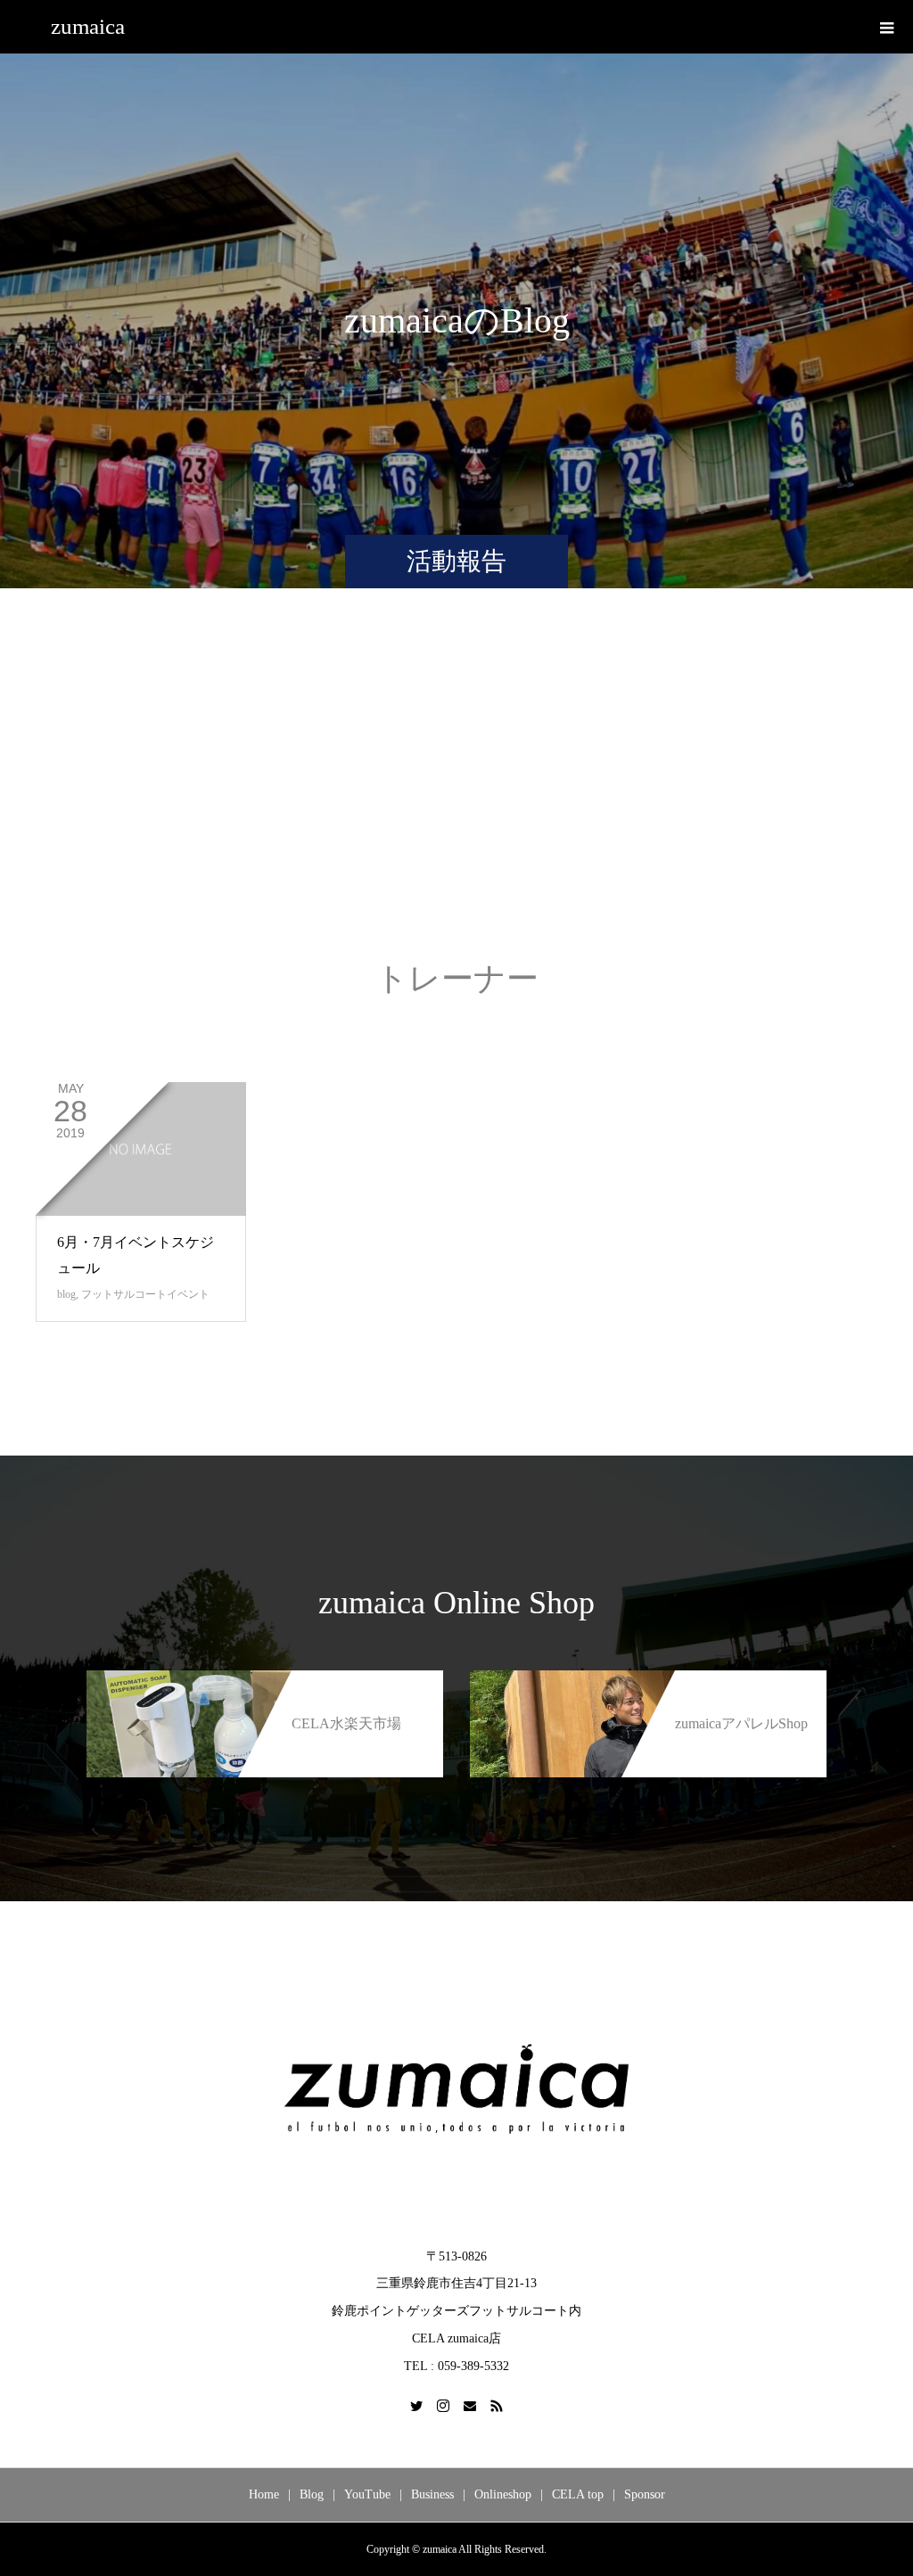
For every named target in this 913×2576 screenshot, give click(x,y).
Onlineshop (503, 2494)
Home (264, 2494)
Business (432, 2494)
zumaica (88, 26)
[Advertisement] (456, 792)
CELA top (578, 2494)
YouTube (367, 2494)
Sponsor (645, 2494)
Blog (312, 2494)
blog (66, 1294)
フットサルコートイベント (145, 1294)
